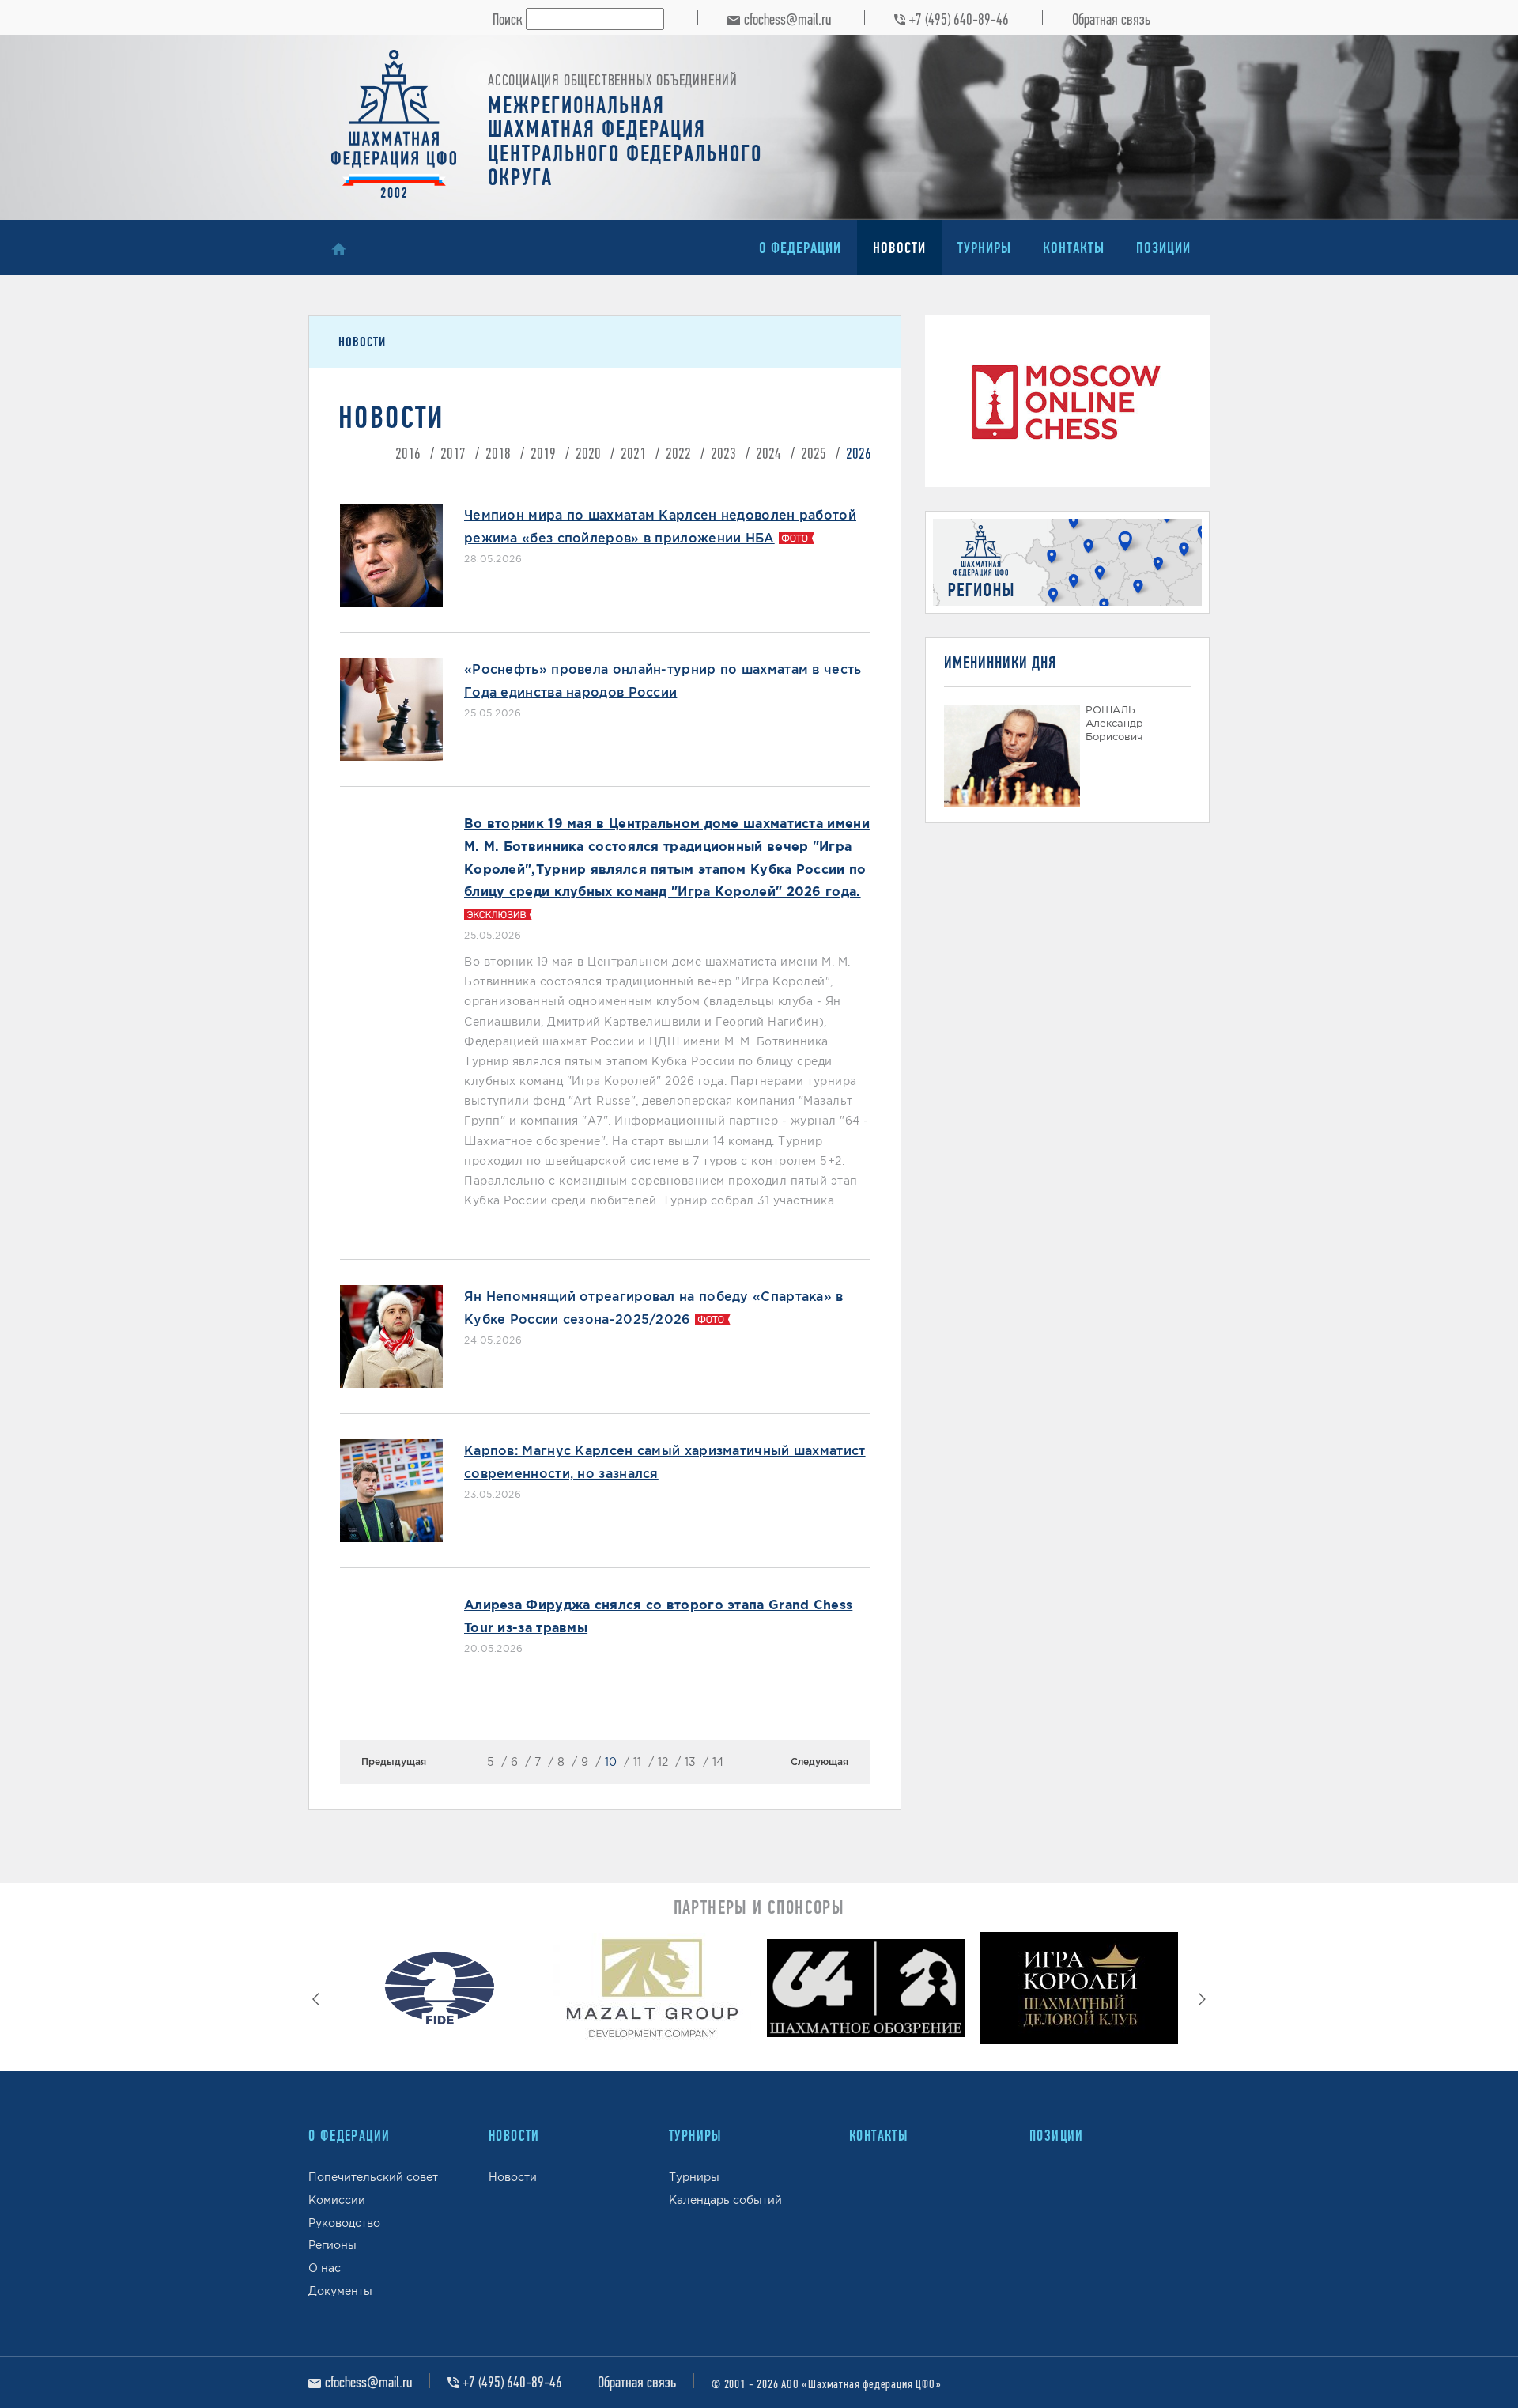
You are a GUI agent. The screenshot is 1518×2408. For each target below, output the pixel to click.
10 (611, 1762)
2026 (859, 453)
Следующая (819, 1762)
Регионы (332, 2245)
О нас (325, 2268)
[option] (439, 1992)
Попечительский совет (373, 2177)
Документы (340, 2291)
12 (663, 1762)
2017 (453, 453)
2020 (588, 453)
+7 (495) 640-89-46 (959, 19)
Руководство (344, 2223)
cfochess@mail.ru (787, 19)
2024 (768, 453)
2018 (498, 453)
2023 (723, 453)
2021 (633, 453)
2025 (814, 453)
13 (690, 1762)
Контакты (1074, 248)
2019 (543, 453)
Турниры (984, 248)
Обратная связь (1111, 19)
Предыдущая (394, 1762)
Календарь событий (725, 2200)
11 (637, 1762)
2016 (408, 453)
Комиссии (337, 2200)
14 (718, 1762)
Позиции (1163, 248)
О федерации (800, 248)
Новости (899, 248)
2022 (678, 453)
